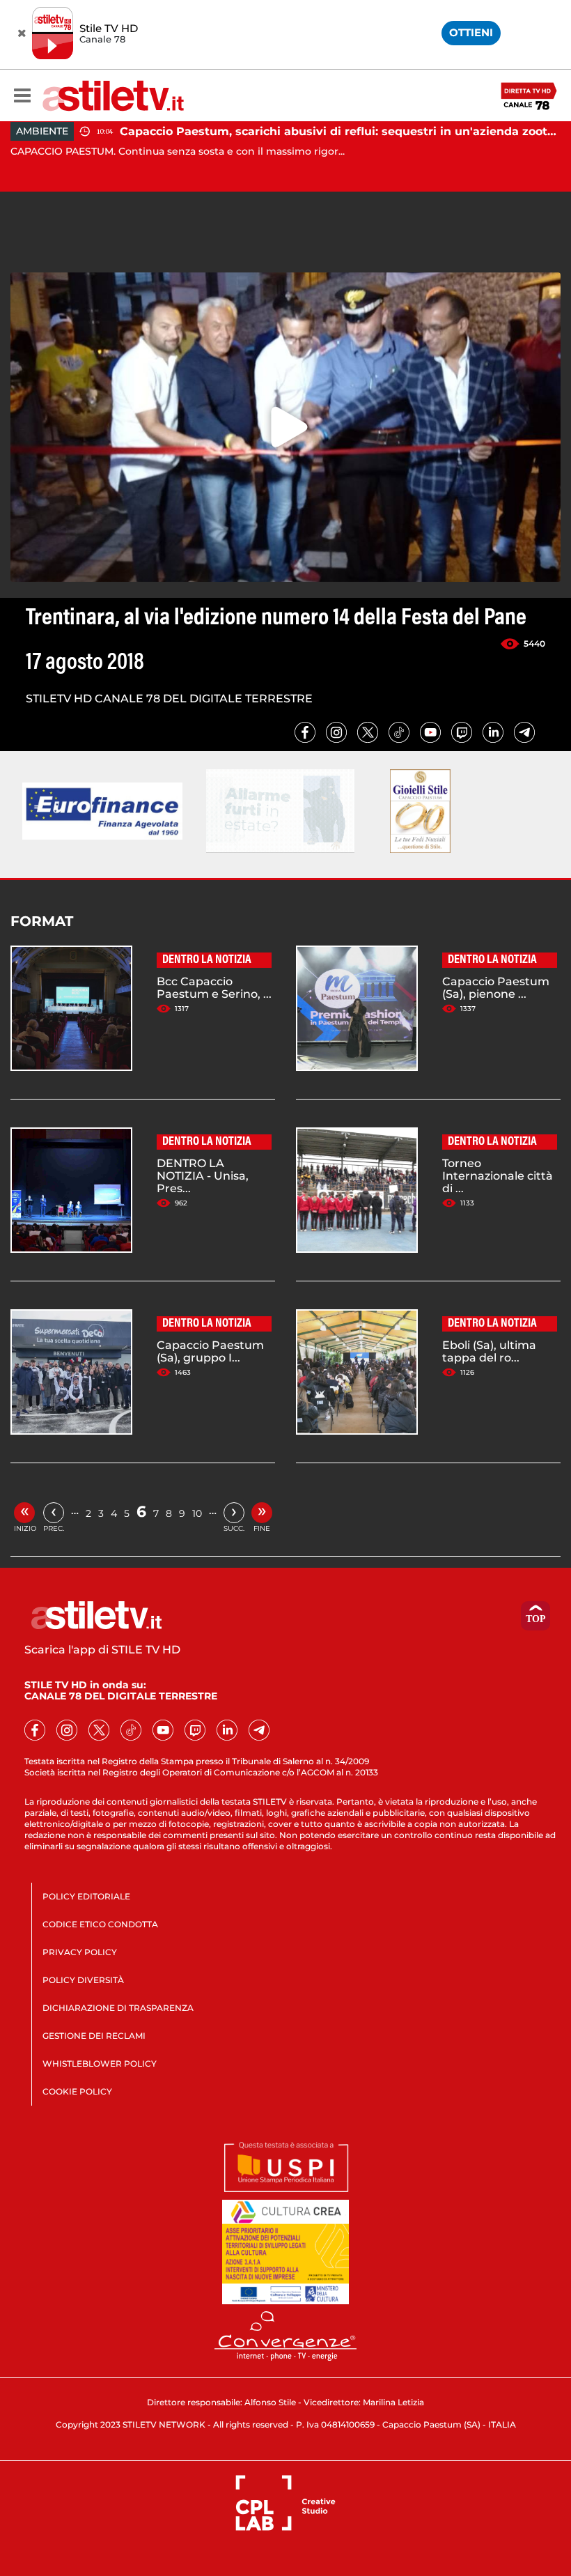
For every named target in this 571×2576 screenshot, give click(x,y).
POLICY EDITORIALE (86, 1896)
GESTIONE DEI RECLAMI (94, 2036)
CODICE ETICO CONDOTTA (100, 1924)
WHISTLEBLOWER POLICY (100, 2064)
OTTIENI (471, 32)
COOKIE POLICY (77, 2091)
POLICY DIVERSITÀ (83, 1980)
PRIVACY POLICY (80, 1952)
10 (197, 1513)
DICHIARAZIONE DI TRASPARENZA (118, 2008)
